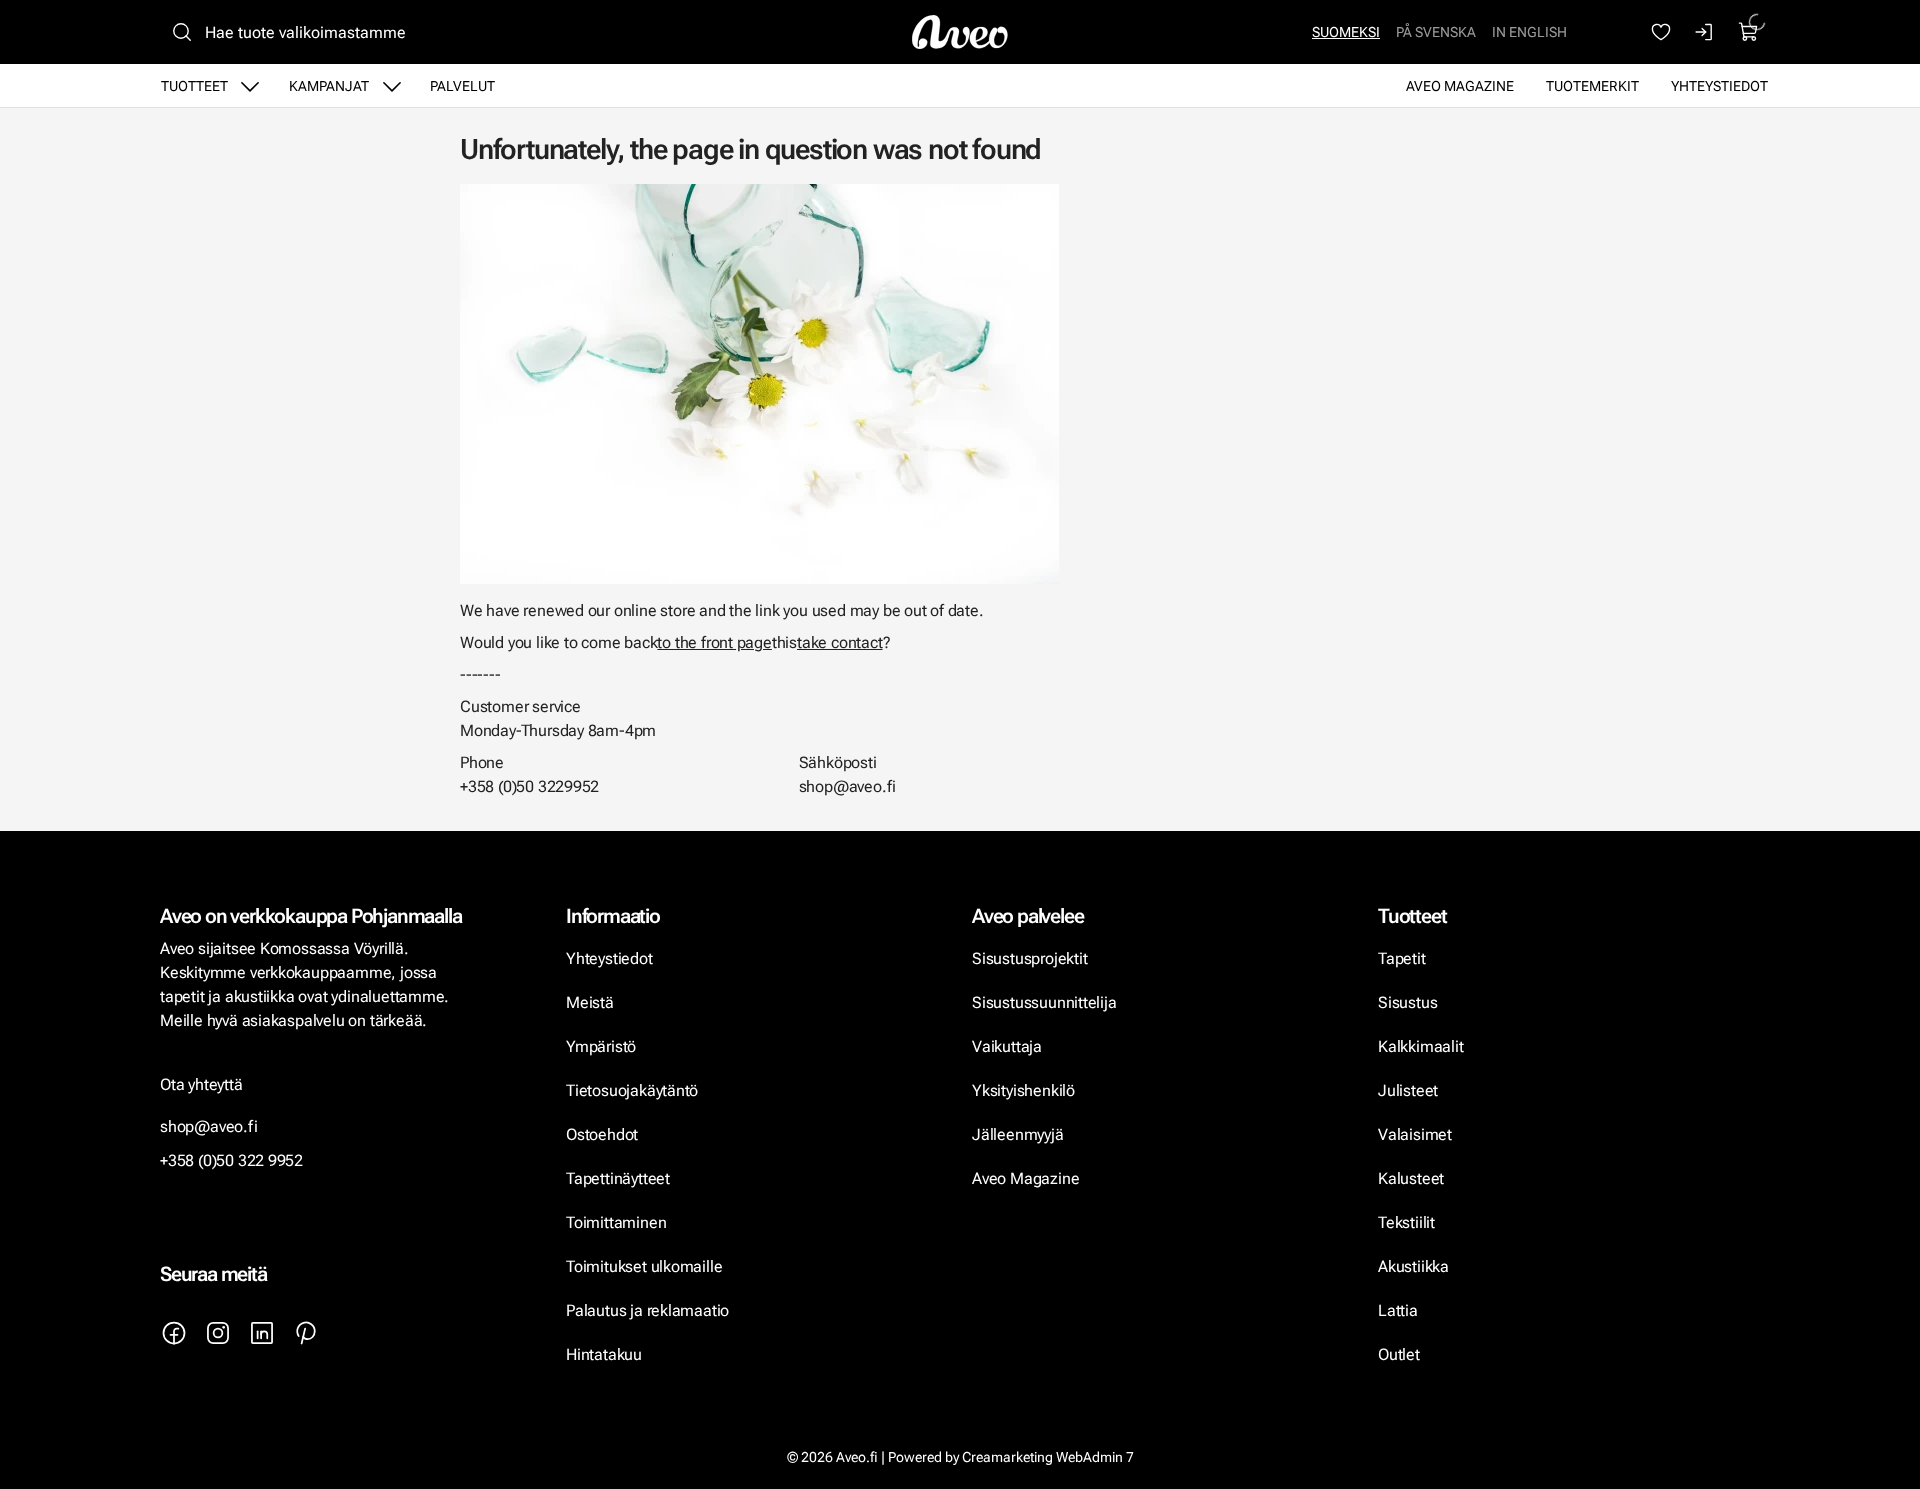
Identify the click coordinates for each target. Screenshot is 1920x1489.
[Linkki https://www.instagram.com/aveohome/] (218, 1333)
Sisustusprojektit (1029, 958)
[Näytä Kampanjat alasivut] (392, 86)
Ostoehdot (604, 1134)
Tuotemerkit (1592, 86)
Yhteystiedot (1719, 86)
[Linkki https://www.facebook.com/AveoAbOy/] (174, 1333)
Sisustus (1407, 1002)
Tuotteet (194, 86)
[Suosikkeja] (1661, 32)
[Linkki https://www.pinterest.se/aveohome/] (306, 1333)
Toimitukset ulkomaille (644, 1266)
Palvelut (462, 86)
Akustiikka (1413, 1266)
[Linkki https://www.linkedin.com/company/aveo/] (262, 1333)
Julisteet (1408, 1090)
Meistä (590, 1002)
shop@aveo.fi (209, 1126)
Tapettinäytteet (618, 1178)
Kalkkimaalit (1421, 1046)
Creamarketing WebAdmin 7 (1048, 1457)
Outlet (1401, 1354)
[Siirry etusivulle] (960, 32)
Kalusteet (1411, 1178)
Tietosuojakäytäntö (632, 1090)
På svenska (1436, 32)
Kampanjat (329, 86)
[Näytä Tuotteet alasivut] (250, 86)
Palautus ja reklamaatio (647, 1310)
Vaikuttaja (1007, 1046)
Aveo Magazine (1460, 86)
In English (1529, 32)
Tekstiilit (1406, 1222)
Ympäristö (601, 1046)
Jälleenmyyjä (1018, 1134)
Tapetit (1402, 958)
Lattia (1398, 1310)
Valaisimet (1415, 1134)
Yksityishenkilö (1023, 1090)
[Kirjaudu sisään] (1705, 32)
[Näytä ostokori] (1749, 32)
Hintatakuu (604, 1354)
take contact (840, 642)
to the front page (714, 642)
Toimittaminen (616, 1222)
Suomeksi (1346, 32)
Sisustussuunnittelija (1046, 1002)
